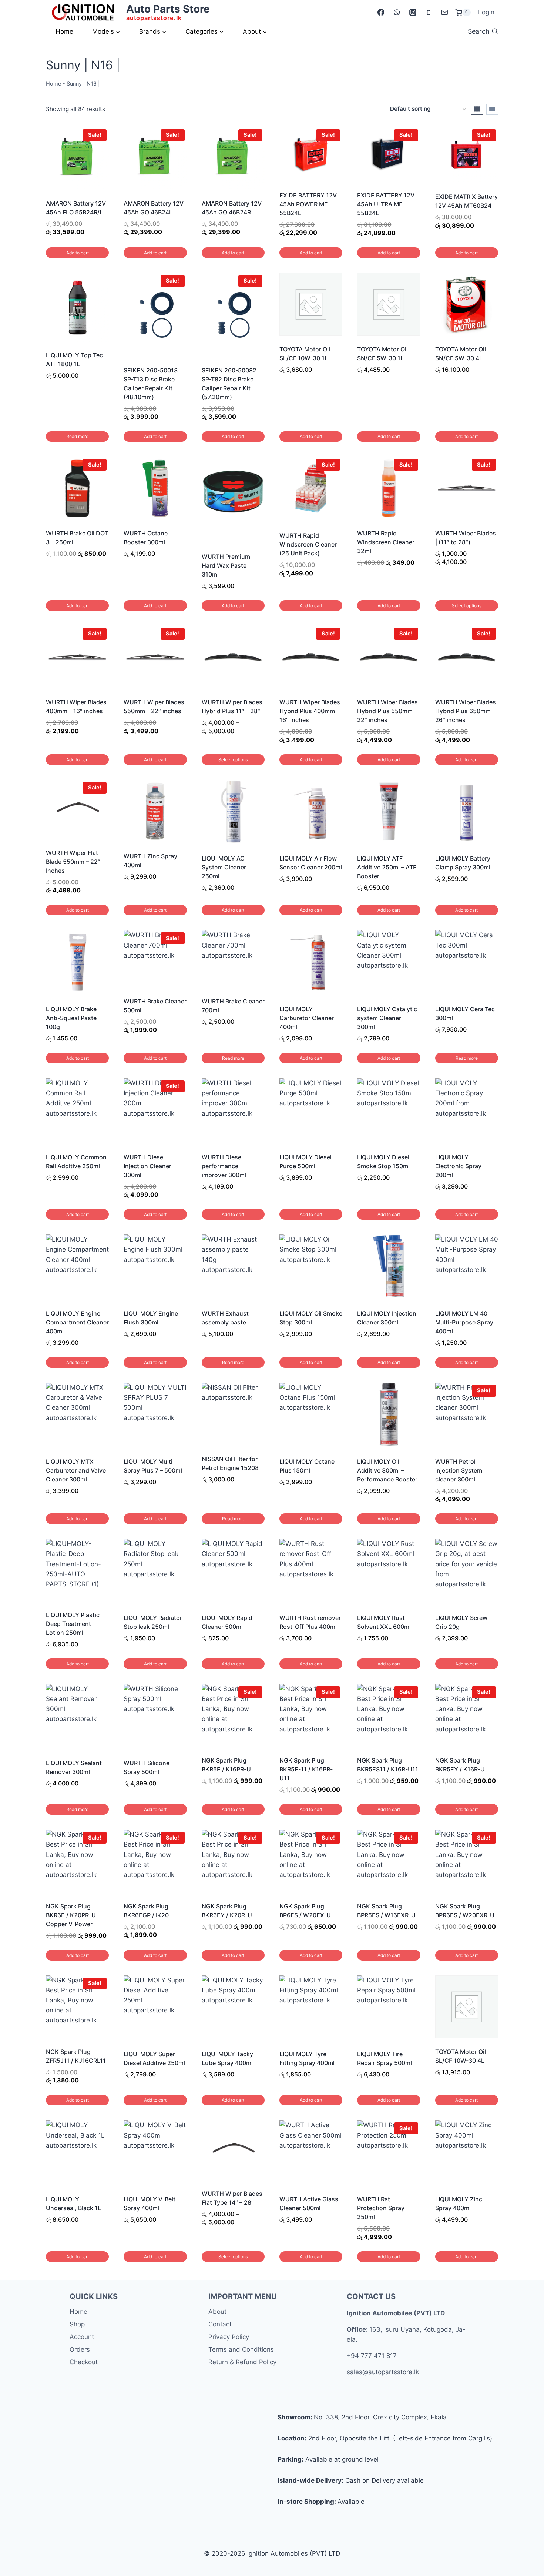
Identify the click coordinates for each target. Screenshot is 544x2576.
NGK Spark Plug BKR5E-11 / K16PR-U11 (306, 1769)
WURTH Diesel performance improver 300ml (224, 1166)
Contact (220, 2324)
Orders (80, 2349)
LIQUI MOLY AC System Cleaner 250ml (224, 867)
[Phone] (428, 12)
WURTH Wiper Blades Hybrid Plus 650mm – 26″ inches (466, 711)
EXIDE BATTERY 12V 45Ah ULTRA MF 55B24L (386, 204)
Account (82, 2337)
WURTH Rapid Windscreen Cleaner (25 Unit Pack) (308, 544)
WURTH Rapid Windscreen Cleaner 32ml (386, 542)
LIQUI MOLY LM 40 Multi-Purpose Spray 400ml (464, 1322)
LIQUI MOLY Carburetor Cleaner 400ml (307, 1018)
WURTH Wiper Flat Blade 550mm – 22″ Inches (73, 862)
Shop (77, 2324)
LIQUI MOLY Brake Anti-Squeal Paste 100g (71, 1018)
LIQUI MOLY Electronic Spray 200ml (458, 1166)
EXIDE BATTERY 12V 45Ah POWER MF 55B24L (308, 204)
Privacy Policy (229, 2337)
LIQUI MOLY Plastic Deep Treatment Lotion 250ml (73, 1624)
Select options (467, 606)
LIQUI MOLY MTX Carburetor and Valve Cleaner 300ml (76, 1470)
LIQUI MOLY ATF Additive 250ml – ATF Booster (387, 867)
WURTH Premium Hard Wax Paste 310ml (226, 565)
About (217, 2312)
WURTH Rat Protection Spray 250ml (381, 2208)
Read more (77, 436)
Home (64, 31)
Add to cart (78, 253)
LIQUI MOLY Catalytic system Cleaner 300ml (387, 1018)
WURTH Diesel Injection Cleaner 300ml (147, 1166)
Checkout (84, 2362)
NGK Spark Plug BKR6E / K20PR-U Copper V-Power (71, 1915)
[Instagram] (412, 12)
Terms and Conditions (241, 2349)
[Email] (444, 12)
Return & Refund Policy (242, 2362)
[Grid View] (477, 109)
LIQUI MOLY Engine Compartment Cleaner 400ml (77, 1322)
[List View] (492, 109)
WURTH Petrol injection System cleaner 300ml (459, 1470)
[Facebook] (381, 12)
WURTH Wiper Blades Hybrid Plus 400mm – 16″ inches (310, 711)
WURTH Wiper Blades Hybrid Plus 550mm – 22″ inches (387, 711)
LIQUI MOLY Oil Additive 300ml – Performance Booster (387, 1470)
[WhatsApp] (397, 12)
